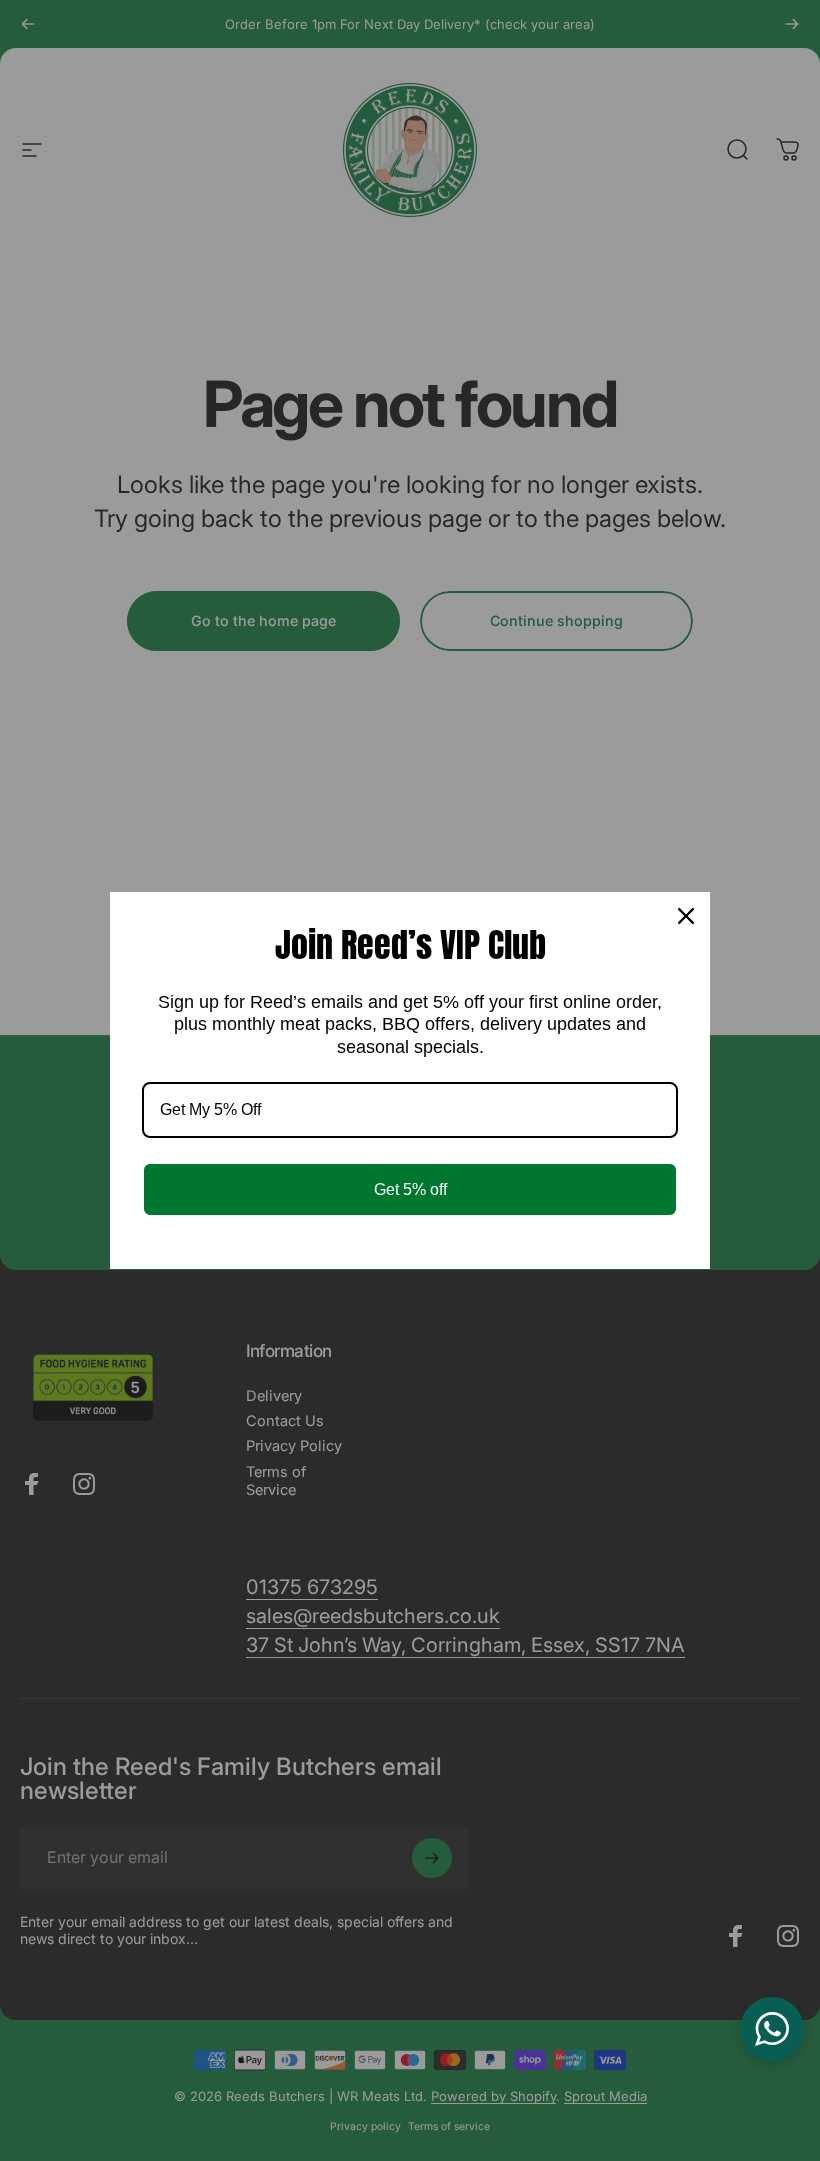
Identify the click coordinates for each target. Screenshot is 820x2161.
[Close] (686, 916)
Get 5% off (410, 1189)
